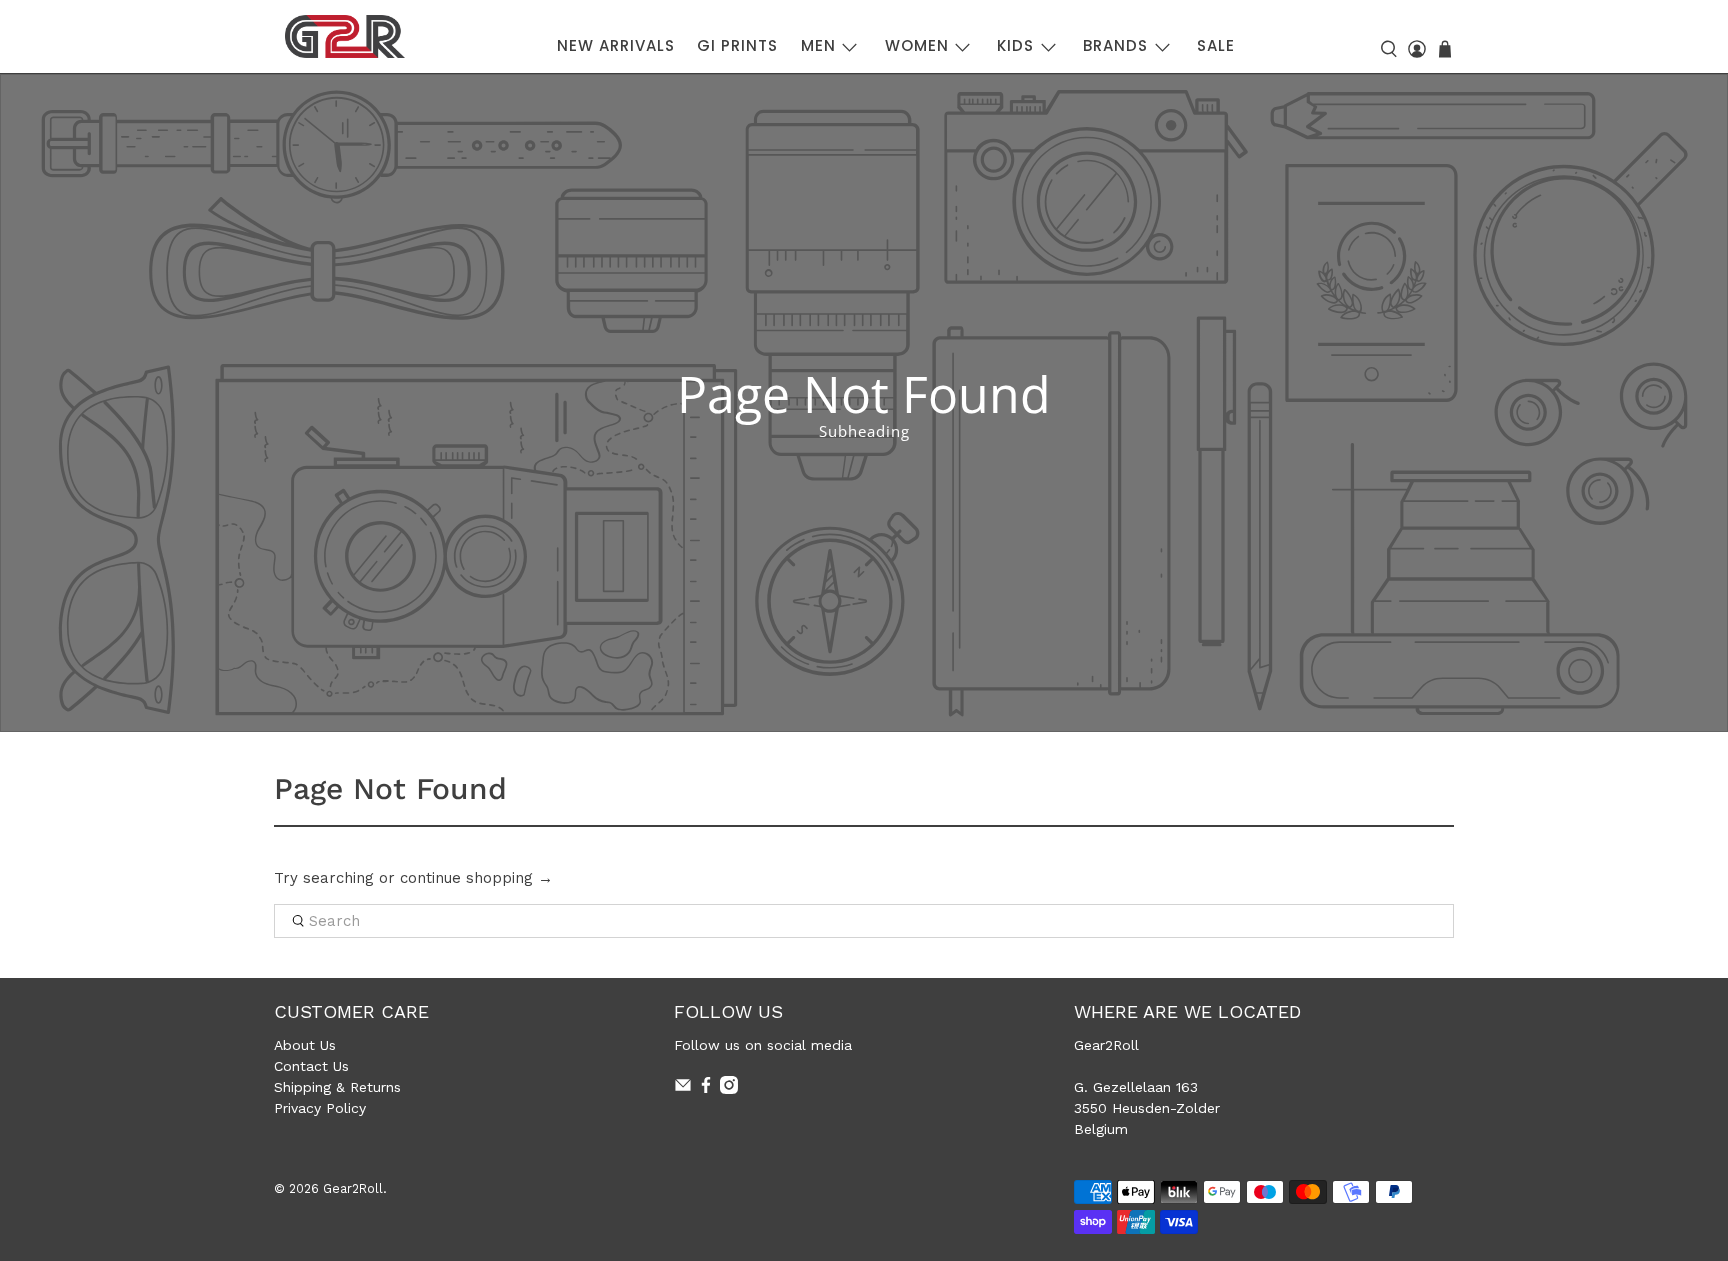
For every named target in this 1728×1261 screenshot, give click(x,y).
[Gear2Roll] (345, 36)
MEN (818, 45)
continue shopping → (476, 878)
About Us (305, 1045)
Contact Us (311, 1066)
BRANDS (1115, 45)
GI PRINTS (737, 45)
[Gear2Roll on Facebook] (706, 1089)
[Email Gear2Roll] (683, 1089)
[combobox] (864, 921)
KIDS (1015, 45)
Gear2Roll (353, 1188)
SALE (1216, 45)
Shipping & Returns (337, 1087)
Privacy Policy (320, 1108)
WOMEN (917, 45)
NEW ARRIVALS (616, 45)
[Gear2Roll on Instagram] (729, 1089)
